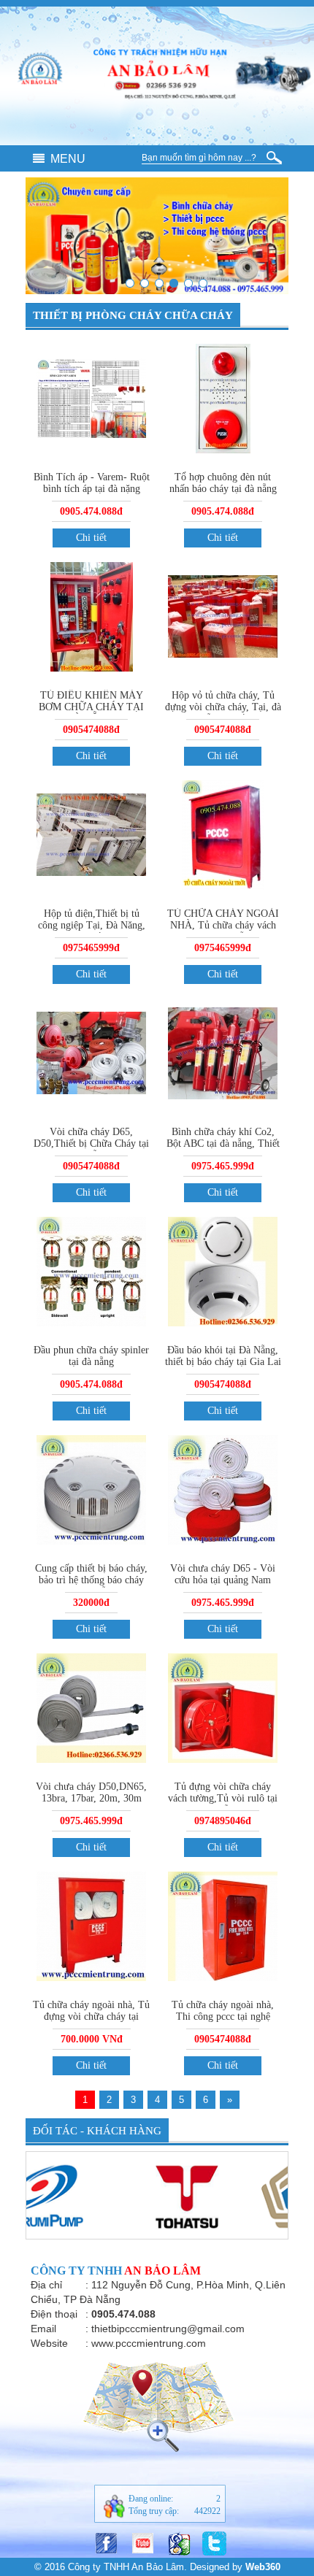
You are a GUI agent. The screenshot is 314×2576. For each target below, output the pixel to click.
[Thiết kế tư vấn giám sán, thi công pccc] (159, 283)
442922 (207, 2511)
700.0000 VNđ (92, 2039)
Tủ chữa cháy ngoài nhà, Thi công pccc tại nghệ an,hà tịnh (223, 2016)
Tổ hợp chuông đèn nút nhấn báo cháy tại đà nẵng (223, 483)
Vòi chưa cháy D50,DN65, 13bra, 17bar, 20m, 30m (91, 1792)
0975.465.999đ (223, 1166)
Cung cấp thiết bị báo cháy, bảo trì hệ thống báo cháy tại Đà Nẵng (91, 1580)
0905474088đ (91, 730)
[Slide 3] (188, 283)
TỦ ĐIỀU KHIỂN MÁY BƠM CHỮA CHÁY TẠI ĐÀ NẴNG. (91, 707)
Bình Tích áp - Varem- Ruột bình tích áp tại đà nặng (92, 483)
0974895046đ (223, 1821)
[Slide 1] (130, 283)
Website (49, 2343)
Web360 (263, 2567)
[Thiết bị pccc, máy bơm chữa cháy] (174, 283)
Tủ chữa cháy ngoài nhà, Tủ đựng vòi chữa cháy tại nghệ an (91, 2016)
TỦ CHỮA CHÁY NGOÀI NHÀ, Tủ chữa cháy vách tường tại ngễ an (223, 925)
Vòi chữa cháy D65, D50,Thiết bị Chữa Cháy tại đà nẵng (91, 1143)
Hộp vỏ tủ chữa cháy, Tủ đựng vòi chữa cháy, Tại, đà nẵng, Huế (223, 707)
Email (43, 2329)
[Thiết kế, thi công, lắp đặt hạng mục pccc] (145, 283)
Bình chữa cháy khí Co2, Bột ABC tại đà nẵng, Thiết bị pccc (223, 1143)
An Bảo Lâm (162, 2271)
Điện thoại (54, 2314)
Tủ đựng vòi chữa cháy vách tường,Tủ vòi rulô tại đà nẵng (223, 1798)
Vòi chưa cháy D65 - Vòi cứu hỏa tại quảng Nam (223, 1574)
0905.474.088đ (91, 511)
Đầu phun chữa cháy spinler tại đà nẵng (91, 1356)
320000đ (91, 1603)
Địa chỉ (46, 2285)
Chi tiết (91, 538)
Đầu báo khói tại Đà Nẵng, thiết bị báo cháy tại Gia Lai (223, 1356)
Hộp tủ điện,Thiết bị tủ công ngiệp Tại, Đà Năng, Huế (92, 925)
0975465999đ (91, 948)
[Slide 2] (203, 283)
